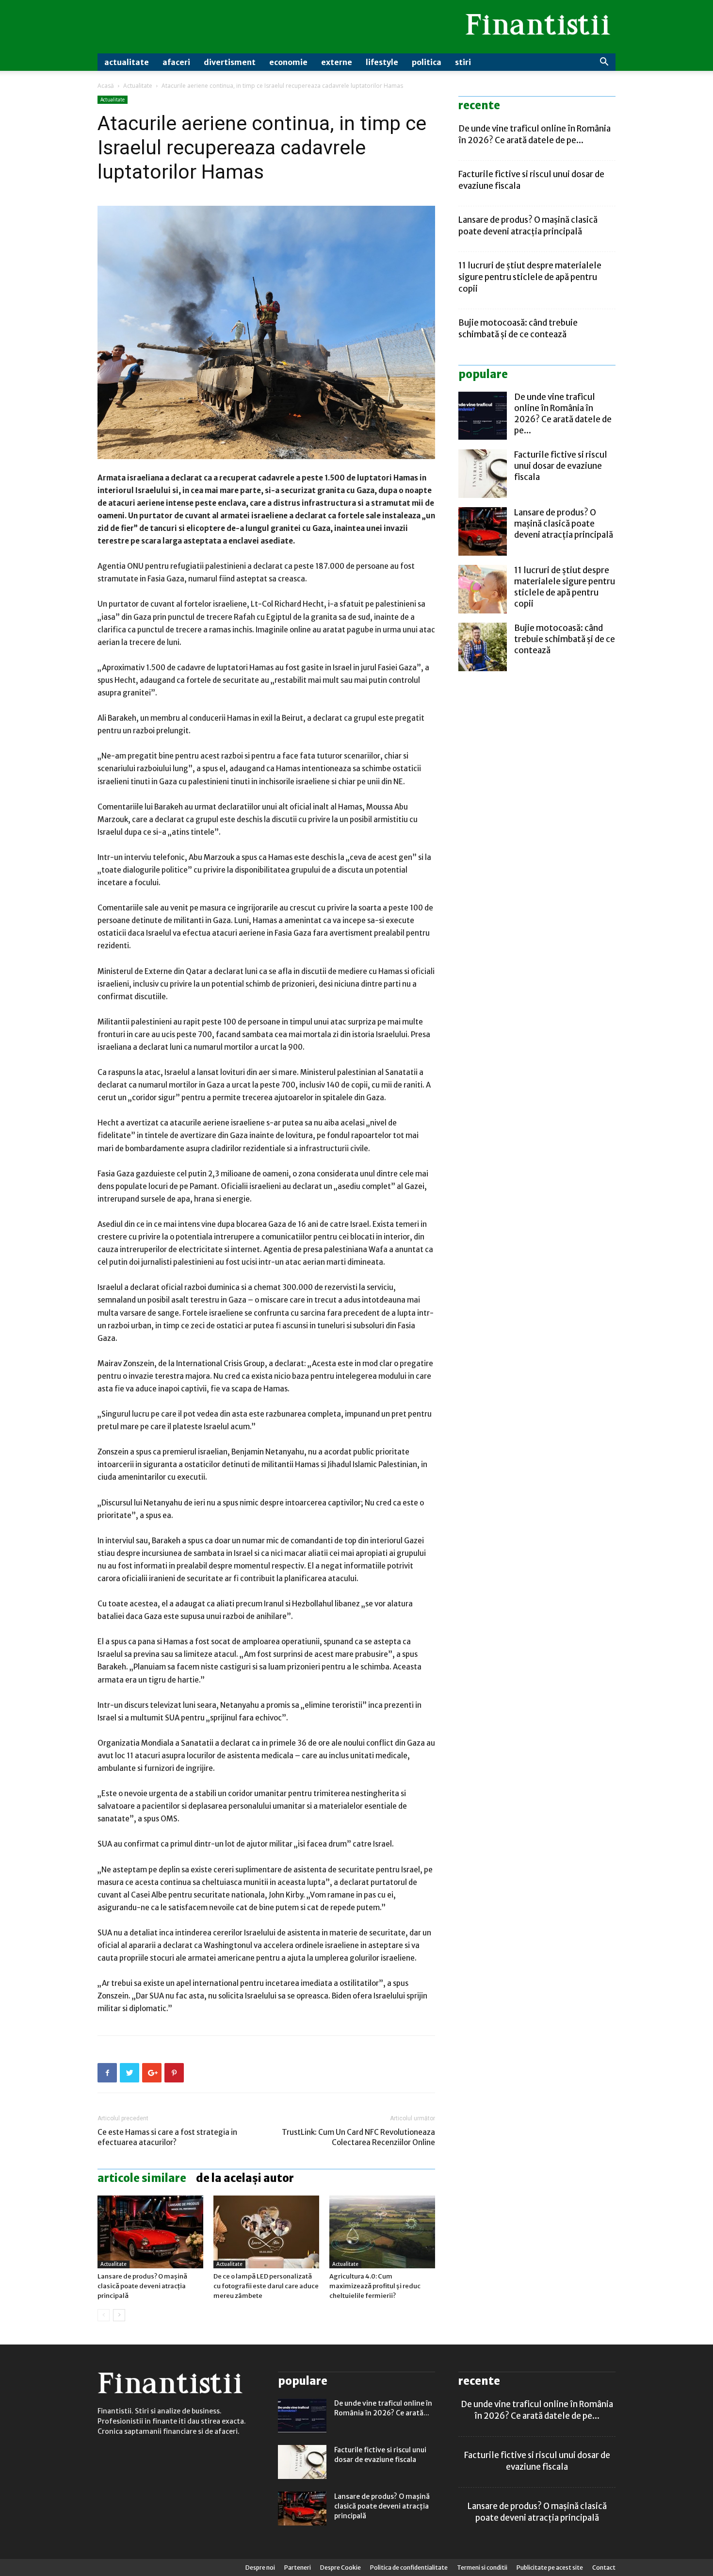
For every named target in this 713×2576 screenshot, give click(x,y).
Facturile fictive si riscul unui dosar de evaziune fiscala (561, 466)
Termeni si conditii (482, 2568)
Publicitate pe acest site (550, 2568)
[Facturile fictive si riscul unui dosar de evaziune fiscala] (483, 474)
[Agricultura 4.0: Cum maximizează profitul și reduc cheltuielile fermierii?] (382, 2232)
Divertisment (230, 62)
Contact (604, 2568)
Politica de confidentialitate (409, 2568)
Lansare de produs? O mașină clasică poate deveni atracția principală (142, 2286)
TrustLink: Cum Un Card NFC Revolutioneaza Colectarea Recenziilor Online (358, 2137)
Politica (427, 62)
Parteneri (298, 2568)
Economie (288, 62)
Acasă (106, 86)
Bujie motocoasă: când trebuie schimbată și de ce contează (565, 639)
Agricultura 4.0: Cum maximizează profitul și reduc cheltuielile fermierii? (375, 2286)
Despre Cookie (340, 2568)
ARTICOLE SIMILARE (142, 2178)
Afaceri (176, 62)
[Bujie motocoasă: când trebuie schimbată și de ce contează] (483, 647)
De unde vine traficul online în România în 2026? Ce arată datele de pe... (563, 414)
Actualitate (127, 62)
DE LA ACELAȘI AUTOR (245, 2178)
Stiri (463, 62)
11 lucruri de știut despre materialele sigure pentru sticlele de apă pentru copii (530, 277)
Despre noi (260, 2568)
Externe (337, 62)
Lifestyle (382, 62)
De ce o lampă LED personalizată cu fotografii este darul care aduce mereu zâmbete (266, 2286)
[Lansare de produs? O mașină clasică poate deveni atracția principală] (150, 2232)
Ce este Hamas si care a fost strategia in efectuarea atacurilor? (167, 2137)
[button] (604, 63)
